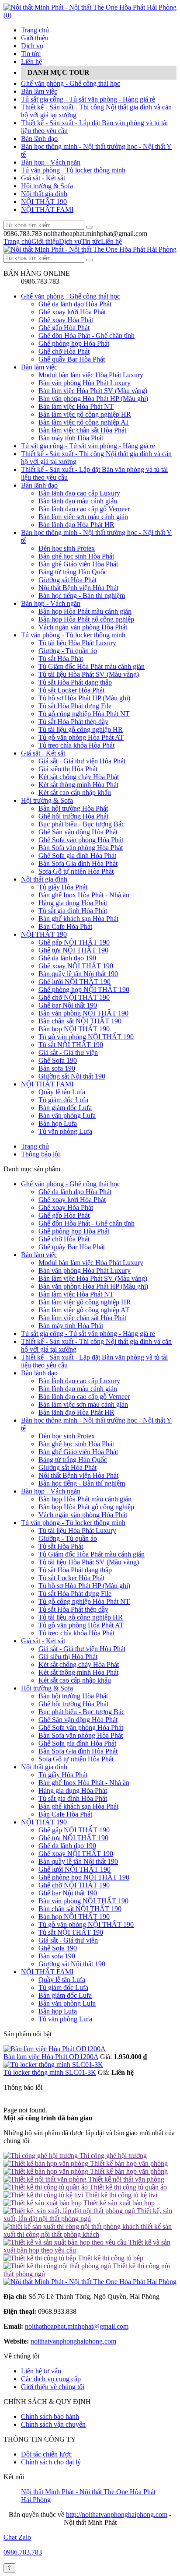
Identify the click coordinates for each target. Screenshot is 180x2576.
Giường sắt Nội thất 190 (72, 1076)
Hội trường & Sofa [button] (47, 1688)
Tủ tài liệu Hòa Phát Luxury (77, 643)
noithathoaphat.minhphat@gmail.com (77, 2326)
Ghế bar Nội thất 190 (68, 1005)
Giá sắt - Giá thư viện (68, 1053)
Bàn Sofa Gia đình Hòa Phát (78, 863)
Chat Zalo (17, 2537)
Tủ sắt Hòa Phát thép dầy (73, 722)
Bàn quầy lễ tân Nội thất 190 (78, 974)
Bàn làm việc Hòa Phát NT (76, 406)
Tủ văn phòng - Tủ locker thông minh (73, 170)
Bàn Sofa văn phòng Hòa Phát (81, 848)
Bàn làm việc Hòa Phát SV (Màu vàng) (93, 391)
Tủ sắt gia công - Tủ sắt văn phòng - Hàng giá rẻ (88, 99)
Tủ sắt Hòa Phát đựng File (75, 706)
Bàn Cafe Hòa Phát (65, 926)
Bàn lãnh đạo (39, 139)
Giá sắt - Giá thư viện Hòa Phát (82, 761)
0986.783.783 (23, 2552)
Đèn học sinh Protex (67, 548)
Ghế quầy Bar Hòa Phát (72, 359)
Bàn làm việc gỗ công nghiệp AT (84, 422)
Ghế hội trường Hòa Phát (73, 816)
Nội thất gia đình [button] (44, 1767)
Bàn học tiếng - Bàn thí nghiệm (82, 596)
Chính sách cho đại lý (51, 2462)
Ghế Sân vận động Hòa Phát (78, 832)
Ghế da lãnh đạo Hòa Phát (75, 304)
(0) (7, 15)
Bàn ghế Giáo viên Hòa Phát (78, 564)
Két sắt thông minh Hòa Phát (78, 785)
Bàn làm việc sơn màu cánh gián (83, 517)
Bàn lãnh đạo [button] (39, 1373)
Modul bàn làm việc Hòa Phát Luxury (91, 375)
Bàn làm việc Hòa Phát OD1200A (51, 2057)
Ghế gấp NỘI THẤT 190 (74, 942)
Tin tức (31, 54)
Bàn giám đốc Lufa (65, 1108)
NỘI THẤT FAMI (47, 209)
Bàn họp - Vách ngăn (51, 162)
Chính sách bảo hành (50, 2416)
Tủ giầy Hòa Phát (63, 887)
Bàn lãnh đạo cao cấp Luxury (79, 493)
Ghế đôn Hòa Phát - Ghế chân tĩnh (87, 336)
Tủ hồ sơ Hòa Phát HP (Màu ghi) (84, 698)
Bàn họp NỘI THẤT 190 (74, 1029)
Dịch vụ (32, 46)
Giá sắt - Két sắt (43, 178)
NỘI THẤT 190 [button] (44, 1822)
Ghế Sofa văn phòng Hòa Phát (81, 840)
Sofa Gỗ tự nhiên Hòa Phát (76, 871)
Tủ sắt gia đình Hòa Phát (73, 911)
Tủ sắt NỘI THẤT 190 (71, 1045)
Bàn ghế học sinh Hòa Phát (76, 556)
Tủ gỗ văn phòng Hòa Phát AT (81, 737)
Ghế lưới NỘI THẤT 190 (74, 982)
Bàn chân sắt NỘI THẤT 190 (80, 1021)
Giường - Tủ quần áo (68, 651)
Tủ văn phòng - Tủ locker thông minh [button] (73, 1523)
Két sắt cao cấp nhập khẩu (75, 792)
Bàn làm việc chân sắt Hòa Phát (82, 430)
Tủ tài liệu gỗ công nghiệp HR (81, 729)
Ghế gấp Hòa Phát (64, 328)
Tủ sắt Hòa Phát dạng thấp (75, 682)
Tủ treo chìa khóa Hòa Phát (76, 745)
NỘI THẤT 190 (44, 202)
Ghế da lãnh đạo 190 (67, 958)
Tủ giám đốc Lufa (63, 1100)
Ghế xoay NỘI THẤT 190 (76, 966)
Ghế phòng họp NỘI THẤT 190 (84, 989)
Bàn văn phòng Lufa (67, 1116)
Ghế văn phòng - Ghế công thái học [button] (71, 1184)
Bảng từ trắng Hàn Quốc (73, 572)
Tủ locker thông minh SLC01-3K (50, 2072)
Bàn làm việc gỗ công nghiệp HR (85, 414)
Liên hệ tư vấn (41, 2371)
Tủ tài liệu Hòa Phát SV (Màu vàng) (89, 674)
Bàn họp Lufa (58, 1123)
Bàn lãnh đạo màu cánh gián (78, 501)
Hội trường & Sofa (47, 186)
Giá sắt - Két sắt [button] (43, 1641)
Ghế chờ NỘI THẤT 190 (74, 997)
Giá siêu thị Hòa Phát (68, 769)
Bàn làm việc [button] (39, 1255)
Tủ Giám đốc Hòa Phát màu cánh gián (92, 666)
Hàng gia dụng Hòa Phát (73, 903)
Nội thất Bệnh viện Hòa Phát (78, 588)
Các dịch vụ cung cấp (51, 2379)
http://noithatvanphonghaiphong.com (117, 2514)
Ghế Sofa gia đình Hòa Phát (77, 856)
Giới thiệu (35, 38)
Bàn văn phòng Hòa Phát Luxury (85, 383)
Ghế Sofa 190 (58, 1060)
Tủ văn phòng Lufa (65, 1131)
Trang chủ (35, 30)
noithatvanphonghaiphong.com (73, 2341)
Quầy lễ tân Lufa (62, 1092)
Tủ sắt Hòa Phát (61, 659)
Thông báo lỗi (40, 1154)
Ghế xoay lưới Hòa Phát (72, 312)
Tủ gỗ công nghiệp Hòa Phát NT (84, 714)
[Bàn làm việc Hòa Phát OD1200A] (55, 2049)
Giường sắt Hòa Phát (67, 580)
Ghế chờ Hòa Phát (64, 351)
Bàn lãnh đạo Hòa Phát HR (76, 525)
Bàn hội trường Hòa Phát (73, 808)
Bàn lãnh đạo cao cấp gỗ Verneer (84, 509)
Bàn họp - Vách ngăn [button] (51, 1491)
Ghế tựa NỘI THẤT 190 (73, 950)
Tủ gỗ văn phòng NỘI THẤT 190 (86, 1037)
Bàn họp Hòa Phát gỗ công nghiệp (86, 619)
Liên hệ (31, 62)
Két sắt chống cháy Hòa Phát (79, 777)
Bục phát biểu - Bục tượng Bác (81, 824)
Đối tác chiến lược (46, 2454)
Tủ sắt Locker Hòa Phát (71, 690)
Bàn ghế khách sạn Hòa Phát (78, 919)
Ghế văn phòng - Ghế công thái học (71, 83)
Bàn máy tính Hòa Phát (71, 438)
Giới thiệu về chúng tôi (53, 2387)
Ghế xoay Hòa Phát (66, 320)
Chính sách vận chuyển (53, 2424)
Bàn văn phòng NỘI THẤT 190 (83, 1013)
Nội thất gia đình (44, 194)
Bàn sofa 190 (57, 1068)
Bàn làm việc (39, 91)
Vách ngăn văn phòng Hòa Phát (83, 627)
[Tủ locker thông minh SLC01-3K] (53, 2065)
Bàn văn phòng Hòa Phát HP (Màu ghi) (93, 399)
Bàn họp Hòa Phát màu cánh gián (85, 611)
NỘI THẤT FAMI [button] (47, 1972)
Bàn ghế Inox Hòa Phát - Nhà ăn (84, 895)
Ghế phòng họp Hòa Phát (74, 343)
